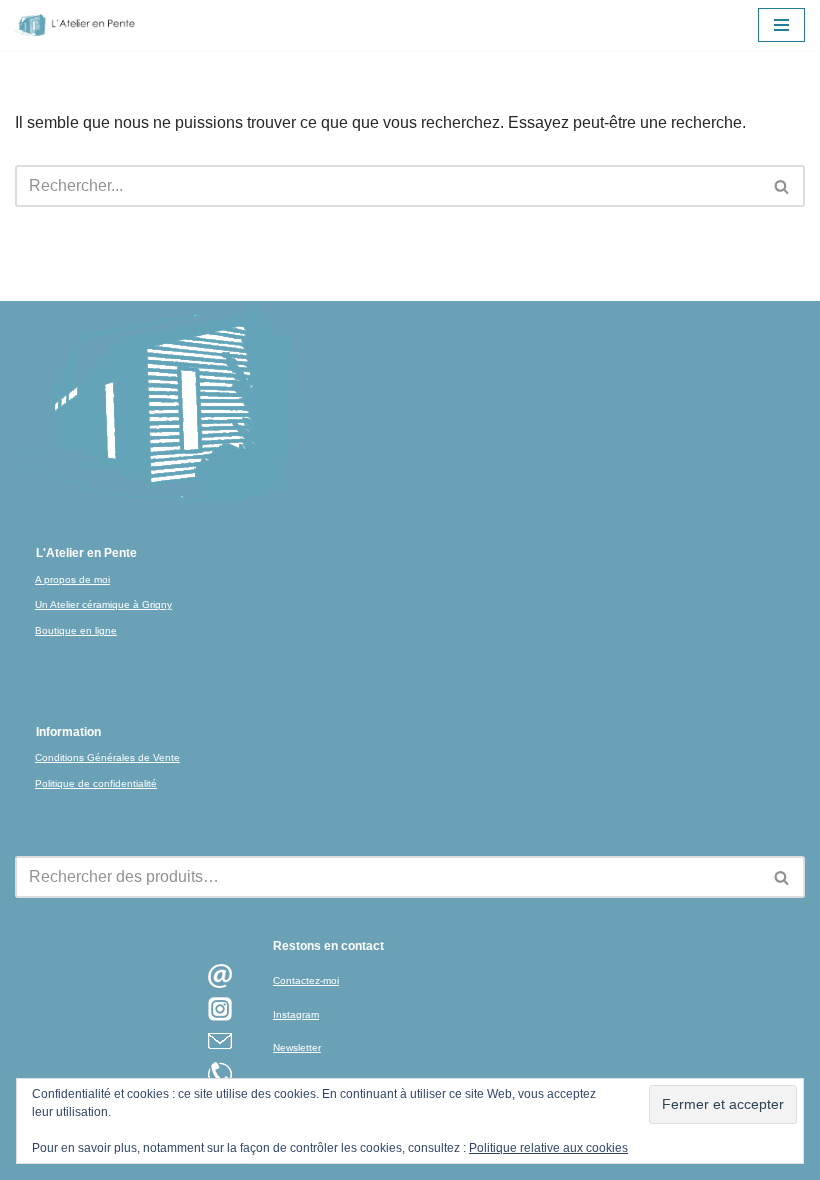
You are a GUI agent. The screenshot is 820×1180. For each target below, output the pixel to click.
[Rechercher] (782, 186)
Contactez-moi (306, 980)
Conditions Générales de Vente (107, 757)
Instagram (296, 1014)
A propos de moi (72, 579)
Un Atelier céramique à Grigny (103, 604)
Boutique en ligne (76, 630)
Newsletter (297, 1047)
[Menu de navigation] (781, 25)
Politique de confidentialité (96, 783)
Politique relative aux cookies (548, 1148)
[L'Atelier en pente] (75, 25)
